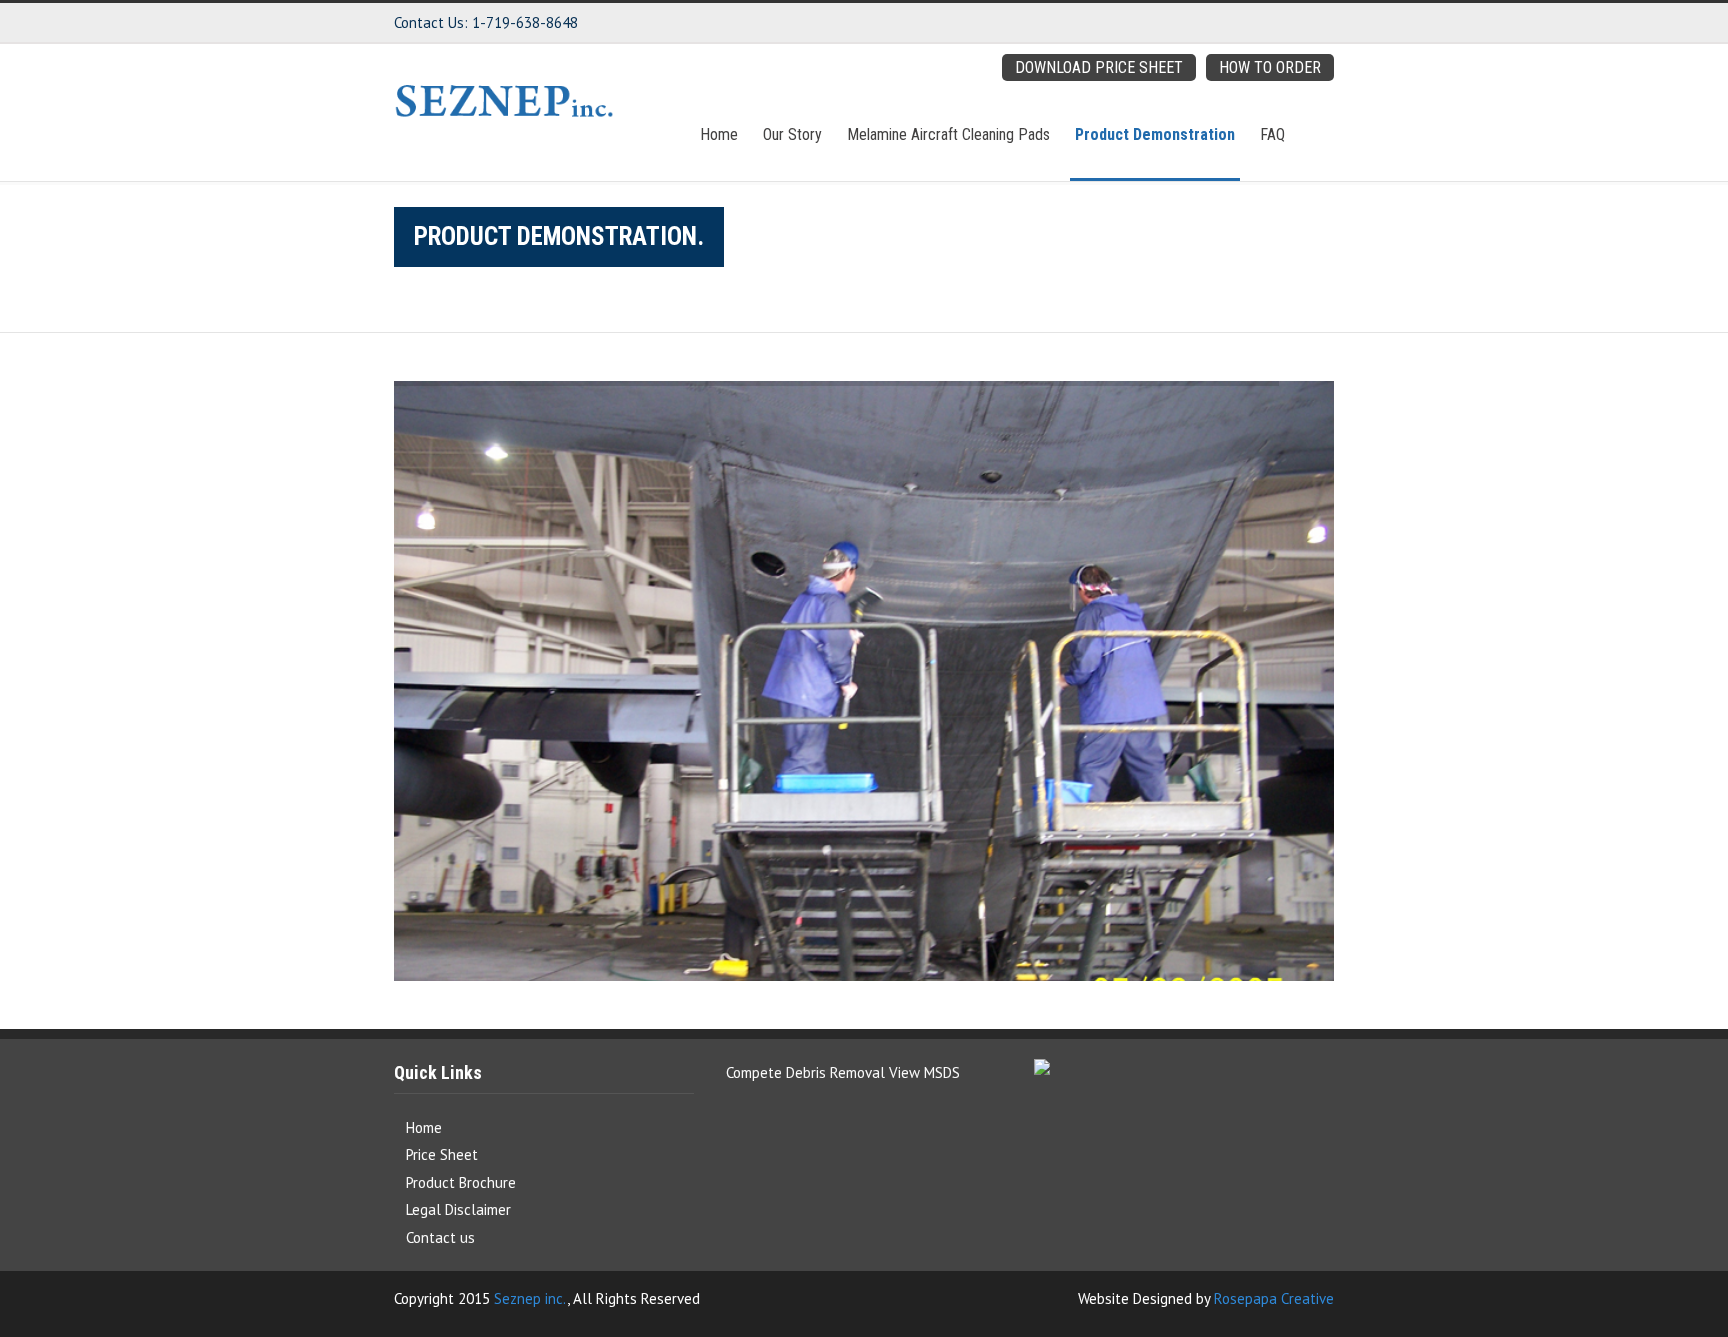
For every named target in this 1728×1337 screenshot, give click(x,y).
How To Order (1270, 67)
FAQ (1272, 134)
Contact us (440, 1237)
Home (767, 134)
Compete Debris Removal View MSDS (843, 1072)
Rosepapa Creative (1274, 1298)
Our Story (828, 134)
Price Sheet (442, 1154)
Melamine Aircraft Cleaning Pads (972, 134)
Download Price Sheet (1099, 67)
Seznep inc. (530, 1298)
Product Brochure (461, 1182)
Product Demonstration (1167, 134)
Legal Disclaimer (458, 1209)
